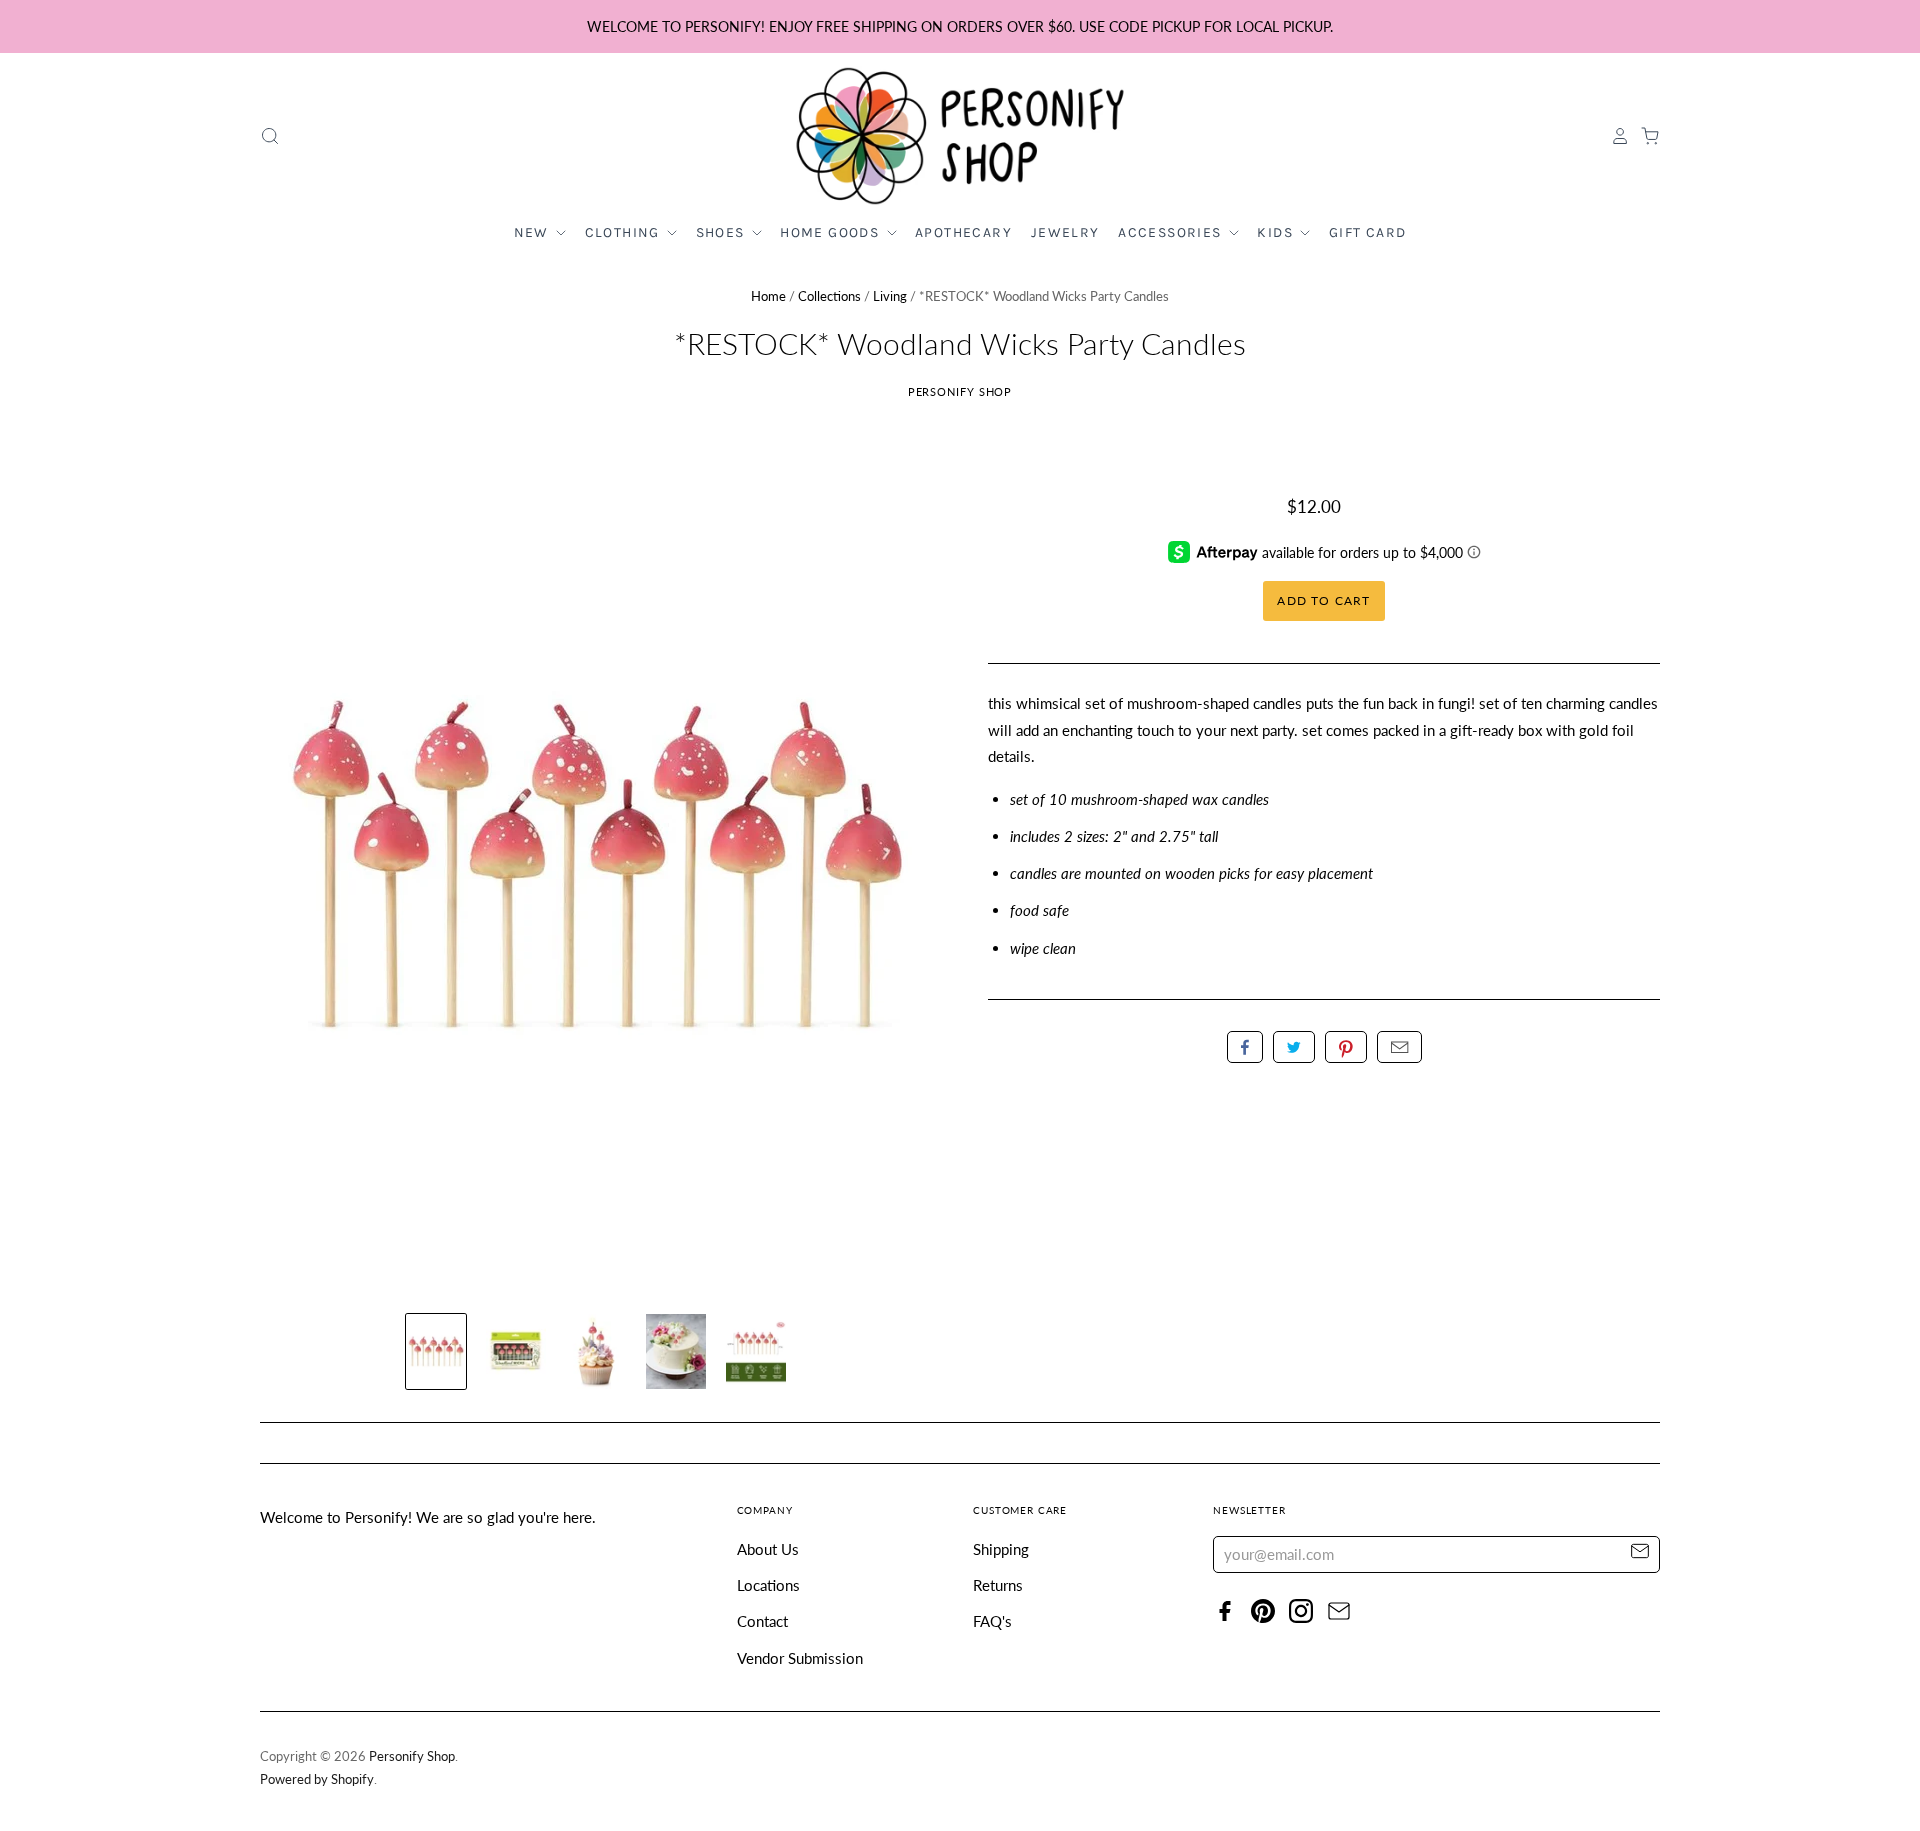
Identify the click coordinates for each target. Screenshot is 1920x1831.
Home (768, 296)
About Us (768, 1549)
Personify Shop (960, 391)
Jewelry (1065, 232)
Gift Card (1368, 232)
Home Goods (831, 232)
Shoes (722, 232)
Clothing (625, 232)
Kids (1277, 232)
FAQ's (992, 1621)
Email (1399, 1047)
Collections (829, 296)
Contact (762, 1621)
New (534, 232)
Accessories (1172, 232)
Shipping (1001, 1549)
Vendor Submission (800, 1658)
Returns (998, 1585)
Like (1245, 1047)
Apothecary (963, 232)
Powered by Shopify (317, 1779)
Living (890, 296)
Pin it (1346, 1047)
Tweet (1294, 1047)
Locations (768, 1585)
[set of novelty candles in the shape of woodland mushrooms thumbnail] (436, 1351)
